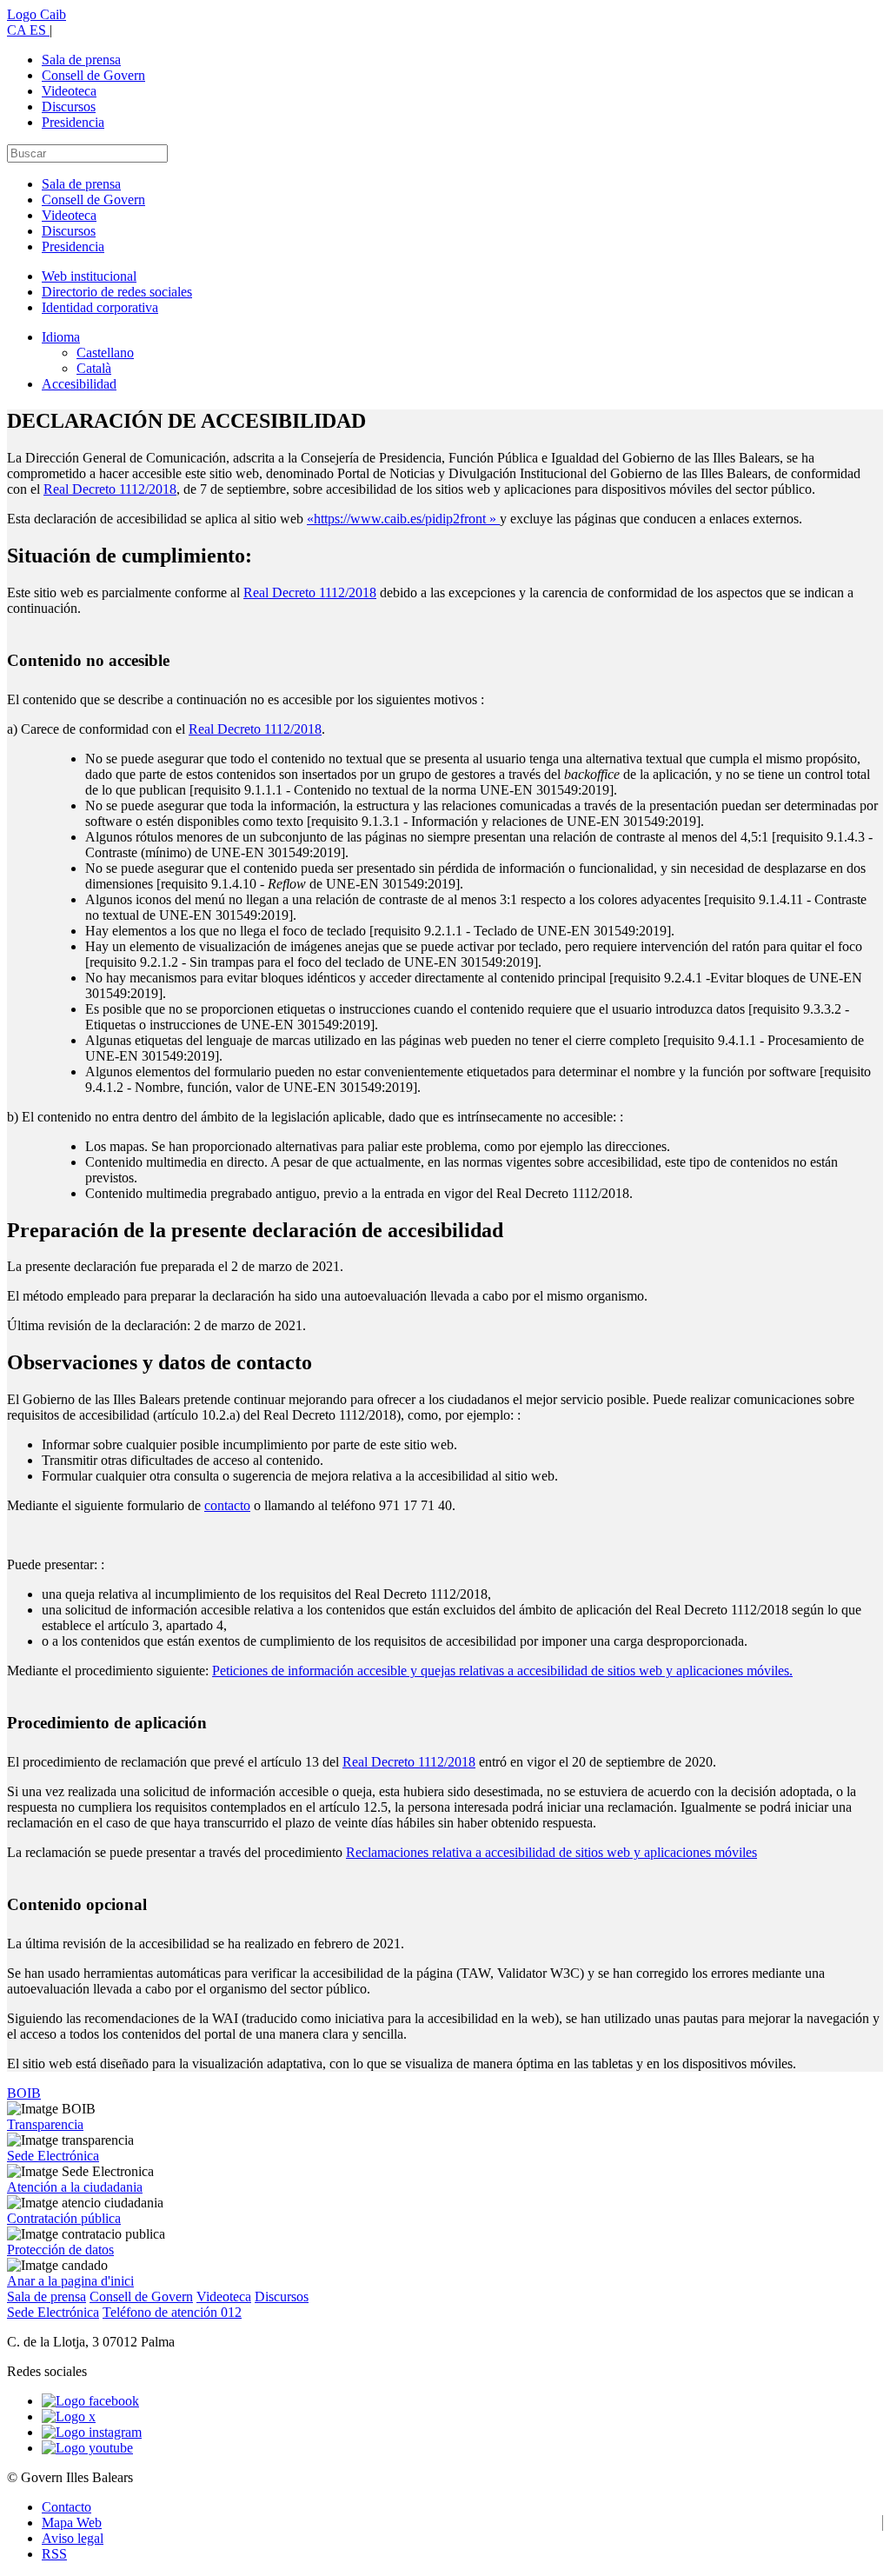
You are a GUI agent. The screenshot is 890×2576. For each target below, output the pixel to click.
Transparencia (45, 2124)
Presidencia (73, 122)
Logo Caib (37, 14)
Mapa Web (72, 2523)
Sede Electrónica (53, 2156)
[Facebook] (90, 2401)
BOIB (24, 2093)
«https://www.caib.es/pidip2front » (403, 519)
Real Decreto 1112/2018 (110, 489)
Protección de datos (60, 2250)
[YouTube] (87, 2448)
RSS (54, 2554)
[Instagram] (92, 2432)
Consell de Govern (93, 75)
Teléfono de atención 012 (172, 2312)
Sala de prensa (81, 60)
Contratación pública (64, 2218)
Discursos (69, 107)
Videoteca (69, 91)
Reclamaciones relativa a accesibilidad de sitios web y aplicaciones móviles (551, 1852)
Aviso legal (73, 2538)
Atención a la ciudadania (75, 2187)
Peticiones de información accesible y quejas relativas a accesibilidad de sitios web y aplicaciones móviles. (502, 1671)
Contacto (66, 2507)
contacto (227, 1505)
